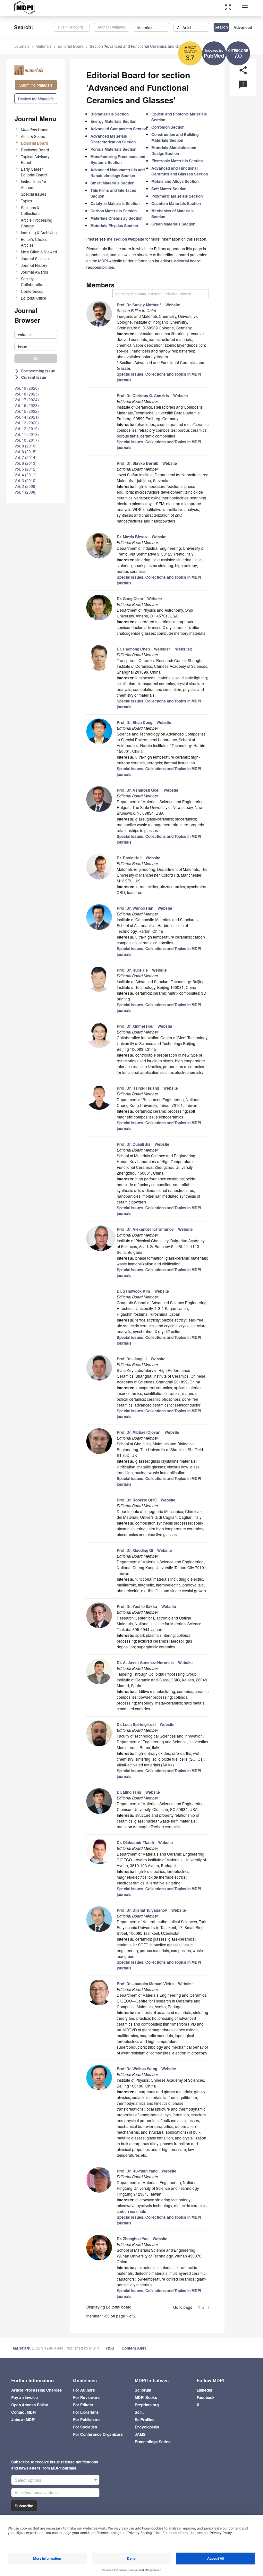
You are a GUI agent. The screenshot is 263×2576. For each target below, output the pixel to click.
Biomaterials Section (110, 114)
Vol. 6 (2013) (25, 463)
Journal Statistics (36, 258)
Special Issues (34, 194)
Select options (28, 2480)
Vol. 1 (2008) (25, 492)
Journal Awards (34, 272)
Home (35, 129)
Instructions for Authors (34, 184)
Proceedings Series (153, 2442)
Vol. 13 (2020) (27, 423)
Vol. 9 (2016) (25, 446)
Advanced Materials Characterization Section (113, 139)
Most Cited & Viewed (39, 252)
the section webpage (126, 239)
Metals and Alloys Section (175, 181)
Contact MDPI (24, 2412)
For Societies (85, 2427)
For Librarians (86, 2412)
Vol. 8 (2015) (25, 451)
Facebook (206, 2397)
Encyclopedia (147, 2427)
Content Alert (134, 2348)
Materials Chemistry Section (116, 218)
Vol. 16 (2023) (27, 405)
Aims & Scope (33, 136)
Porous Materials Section (113, 149)
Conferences (32, 291)
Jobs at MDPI (23, 2419)
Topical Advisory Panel (35, 159)
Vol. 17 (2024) (27, 400)
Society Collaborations (34, 281)
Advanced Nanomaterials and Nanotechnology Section (118, 173)
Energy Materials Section (113, 121)
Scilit (139, 2412)
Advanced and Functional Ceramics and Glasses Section (180, 171)
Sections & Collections (31, 210)
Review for (36, 99)
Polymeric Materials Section (177, 196)
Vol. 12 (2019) (27, 428)
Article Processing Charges (37, 2390)
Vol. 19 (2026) (27, 388)
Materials (44, 46)
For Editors (83, 2405)
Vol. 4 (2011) (25, 475)
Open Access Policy (30, 2405)
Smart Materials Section (112, 183)
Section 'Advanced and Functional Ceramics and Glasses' (140, 46)
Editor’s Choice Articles (34, 242)
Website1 (162, 649)
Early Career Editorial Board (34, 172)
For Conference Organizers (98, 2434)
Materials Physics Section (114, 225)
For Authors (84, 2390)
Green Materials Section (173, 224)
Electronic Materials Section (177, 161)
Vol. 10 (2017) (27, 440)
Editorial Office (34, 298)
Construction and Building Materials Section (175, 137)
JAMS (140, 2434)
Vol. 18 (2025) (27, 394)
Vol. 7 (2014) (25, 457)
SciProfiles (145, 2419)
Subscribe (24, 2506)
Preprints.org (147, 2405)
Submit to (36, 85)
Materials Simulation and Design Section (174, 150)
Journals (22, 46)
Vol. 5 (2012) (25, 469)
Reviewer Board (35, 150)
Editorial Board (71, 46)
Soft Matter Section (169, 189)
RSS (110, 2348)
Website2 (184, 649)
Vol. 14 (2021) (27, 417)
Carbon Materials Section (114, 211)
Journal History (34, 265)
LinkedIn (204, 2390)
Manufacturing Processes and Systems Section (118, 159)
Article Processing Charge (37, 223)
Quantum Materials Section (176, 203)
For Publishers (86, 2419)
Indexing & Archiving (39, 232)
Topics (26, 201)
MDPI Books (146, 2397)
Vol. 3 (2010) (25, 480)
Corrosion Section (168, 127)
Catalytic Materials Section (115, 203)
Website (173, 305)
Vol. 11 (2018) (27, 434)
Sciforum (143, 2390)
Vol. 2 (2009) (25, 486)
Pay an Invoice (25, 2397)
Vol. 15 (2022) (27, 411)
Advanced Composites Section (119, 129)
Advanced (243, 27)
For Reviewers (86, 2397)
